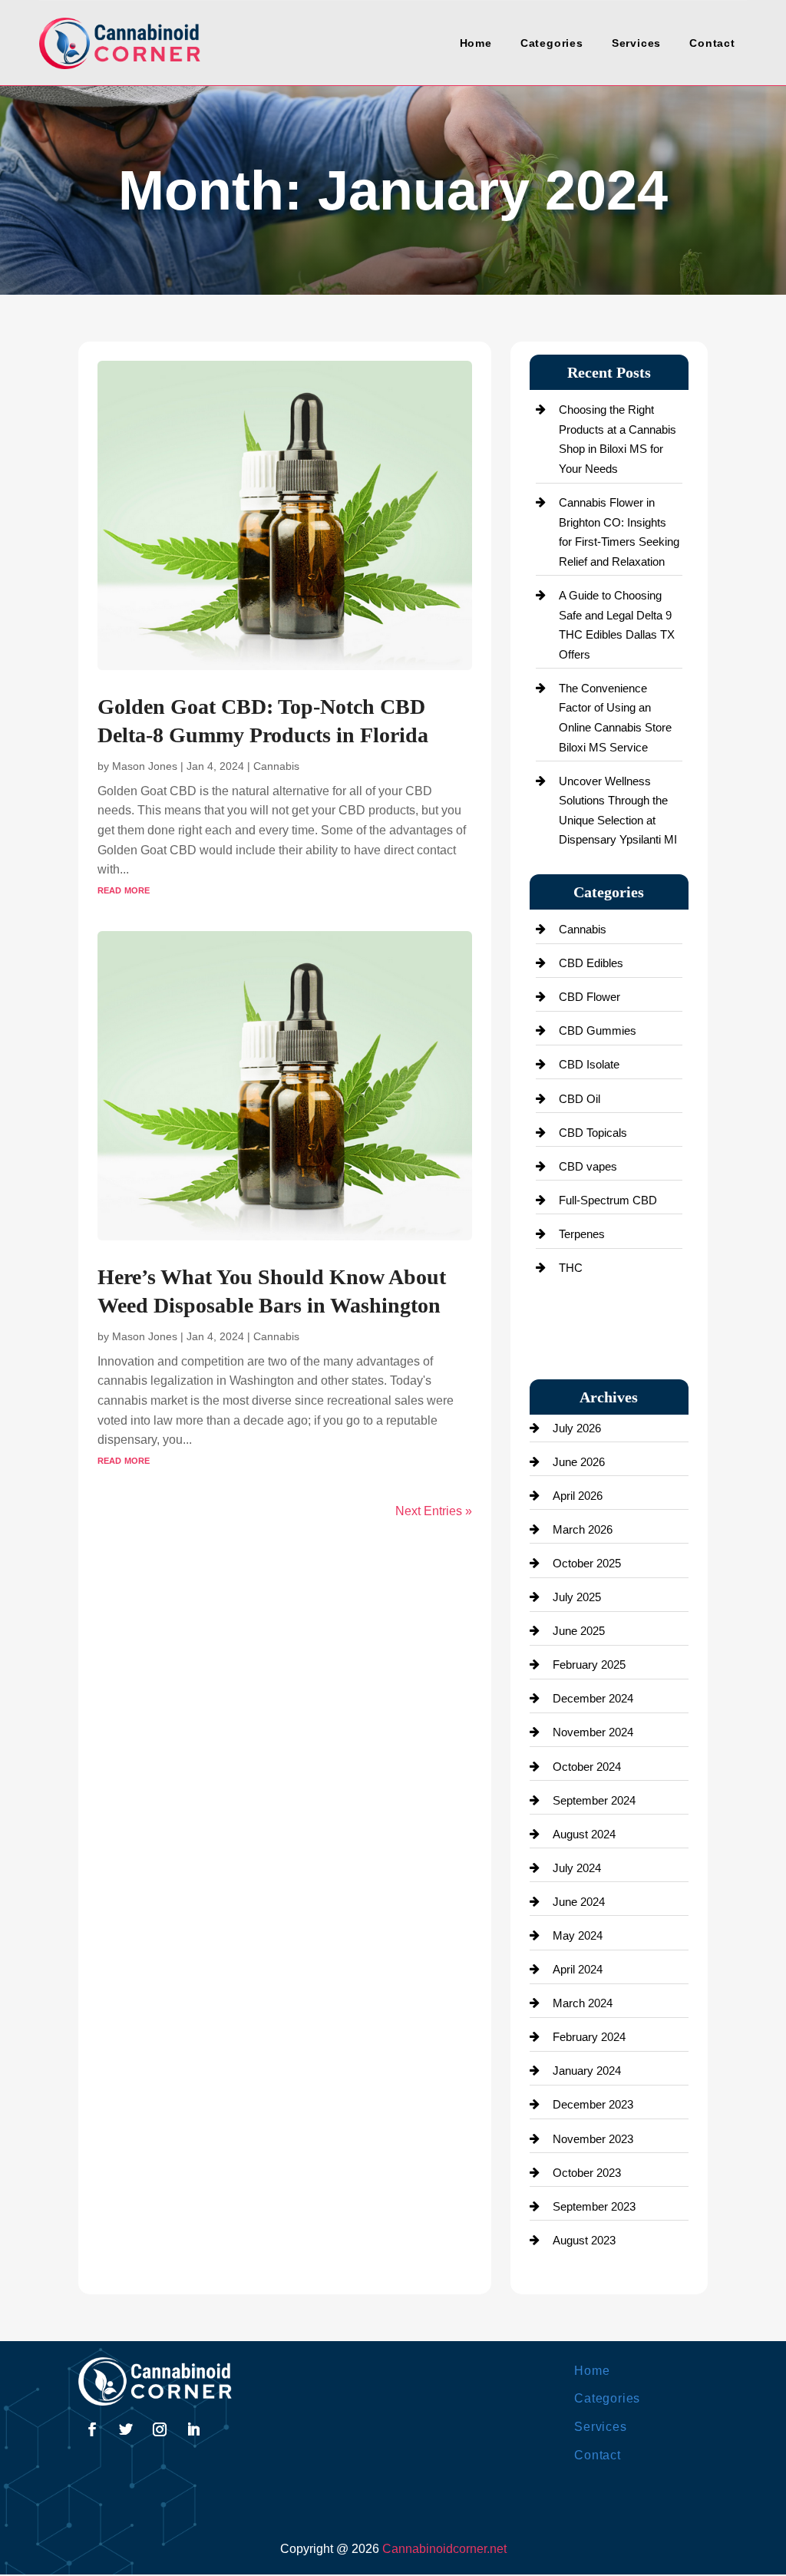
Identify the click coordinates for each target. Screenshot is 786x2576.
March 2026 (583, 1529)
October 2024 (587, 1767)
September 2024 (594, 1800)
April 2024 (578, 1969)
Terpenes (582, 1234)
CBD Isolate (589, 1064)
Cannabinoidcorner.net (444, 2549)
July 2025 (577, 1597)
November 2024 (593, 1732)
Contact (712, 43)
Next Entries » (434, 1511)
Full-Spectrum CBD (608, 1200)
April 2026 (578, 1496)
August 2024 (584, 1834)
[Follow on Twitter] (126, 2429)
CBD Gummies (598, 1030)
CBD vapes (588, 1166)
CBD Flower (589, 997)
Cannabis (276, 766)
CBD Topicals (593, 1133)
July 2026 (577, 1428)
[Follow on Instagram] (160, 2429)
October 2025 (587, 1563)
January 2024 (587, 2071)
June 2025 (579, 1631)
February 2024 (589, 2037)
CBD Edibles (591, 963)
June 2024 (579, 1902)
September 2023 (594, 2206)
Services (636, 43)
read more (124, 889)
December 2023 (593, 2104)
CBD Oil (580, 1099)
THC (571, 1268)
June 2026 (579, 1462)
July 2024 (577, 1868)
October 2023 (587, 2173)
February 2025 (589, 1664)
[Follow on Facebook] (92, 2429)
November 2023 (593, 2139)
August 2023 (584, 2240)
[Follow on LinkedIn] (193, 2429)
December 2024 (593, 1698)
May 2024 (578, 1935)
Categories (552, 43)
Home (476, 43)
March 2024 (583, 2003)
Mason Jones (145, 766)
